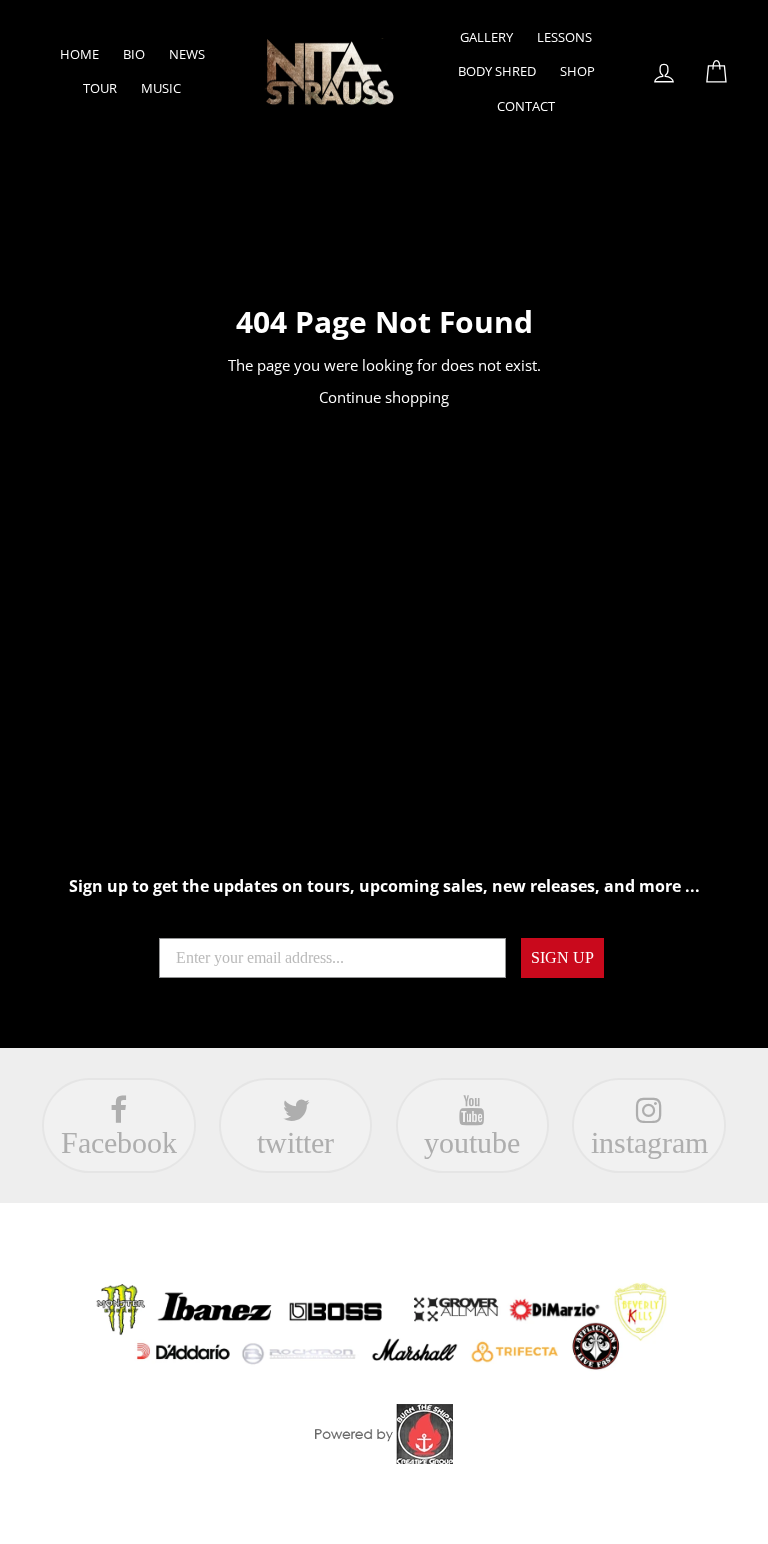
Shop (577, 71)
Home (79, 54)
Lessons (564, 37)
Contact (526, 106)
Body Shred (497, 71)
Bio (134, 54)
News (187, 54)
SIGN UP (562, 957)
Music (161, 88)
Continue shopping (384, 397)
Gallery (486, 37)
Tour (100, 88)
